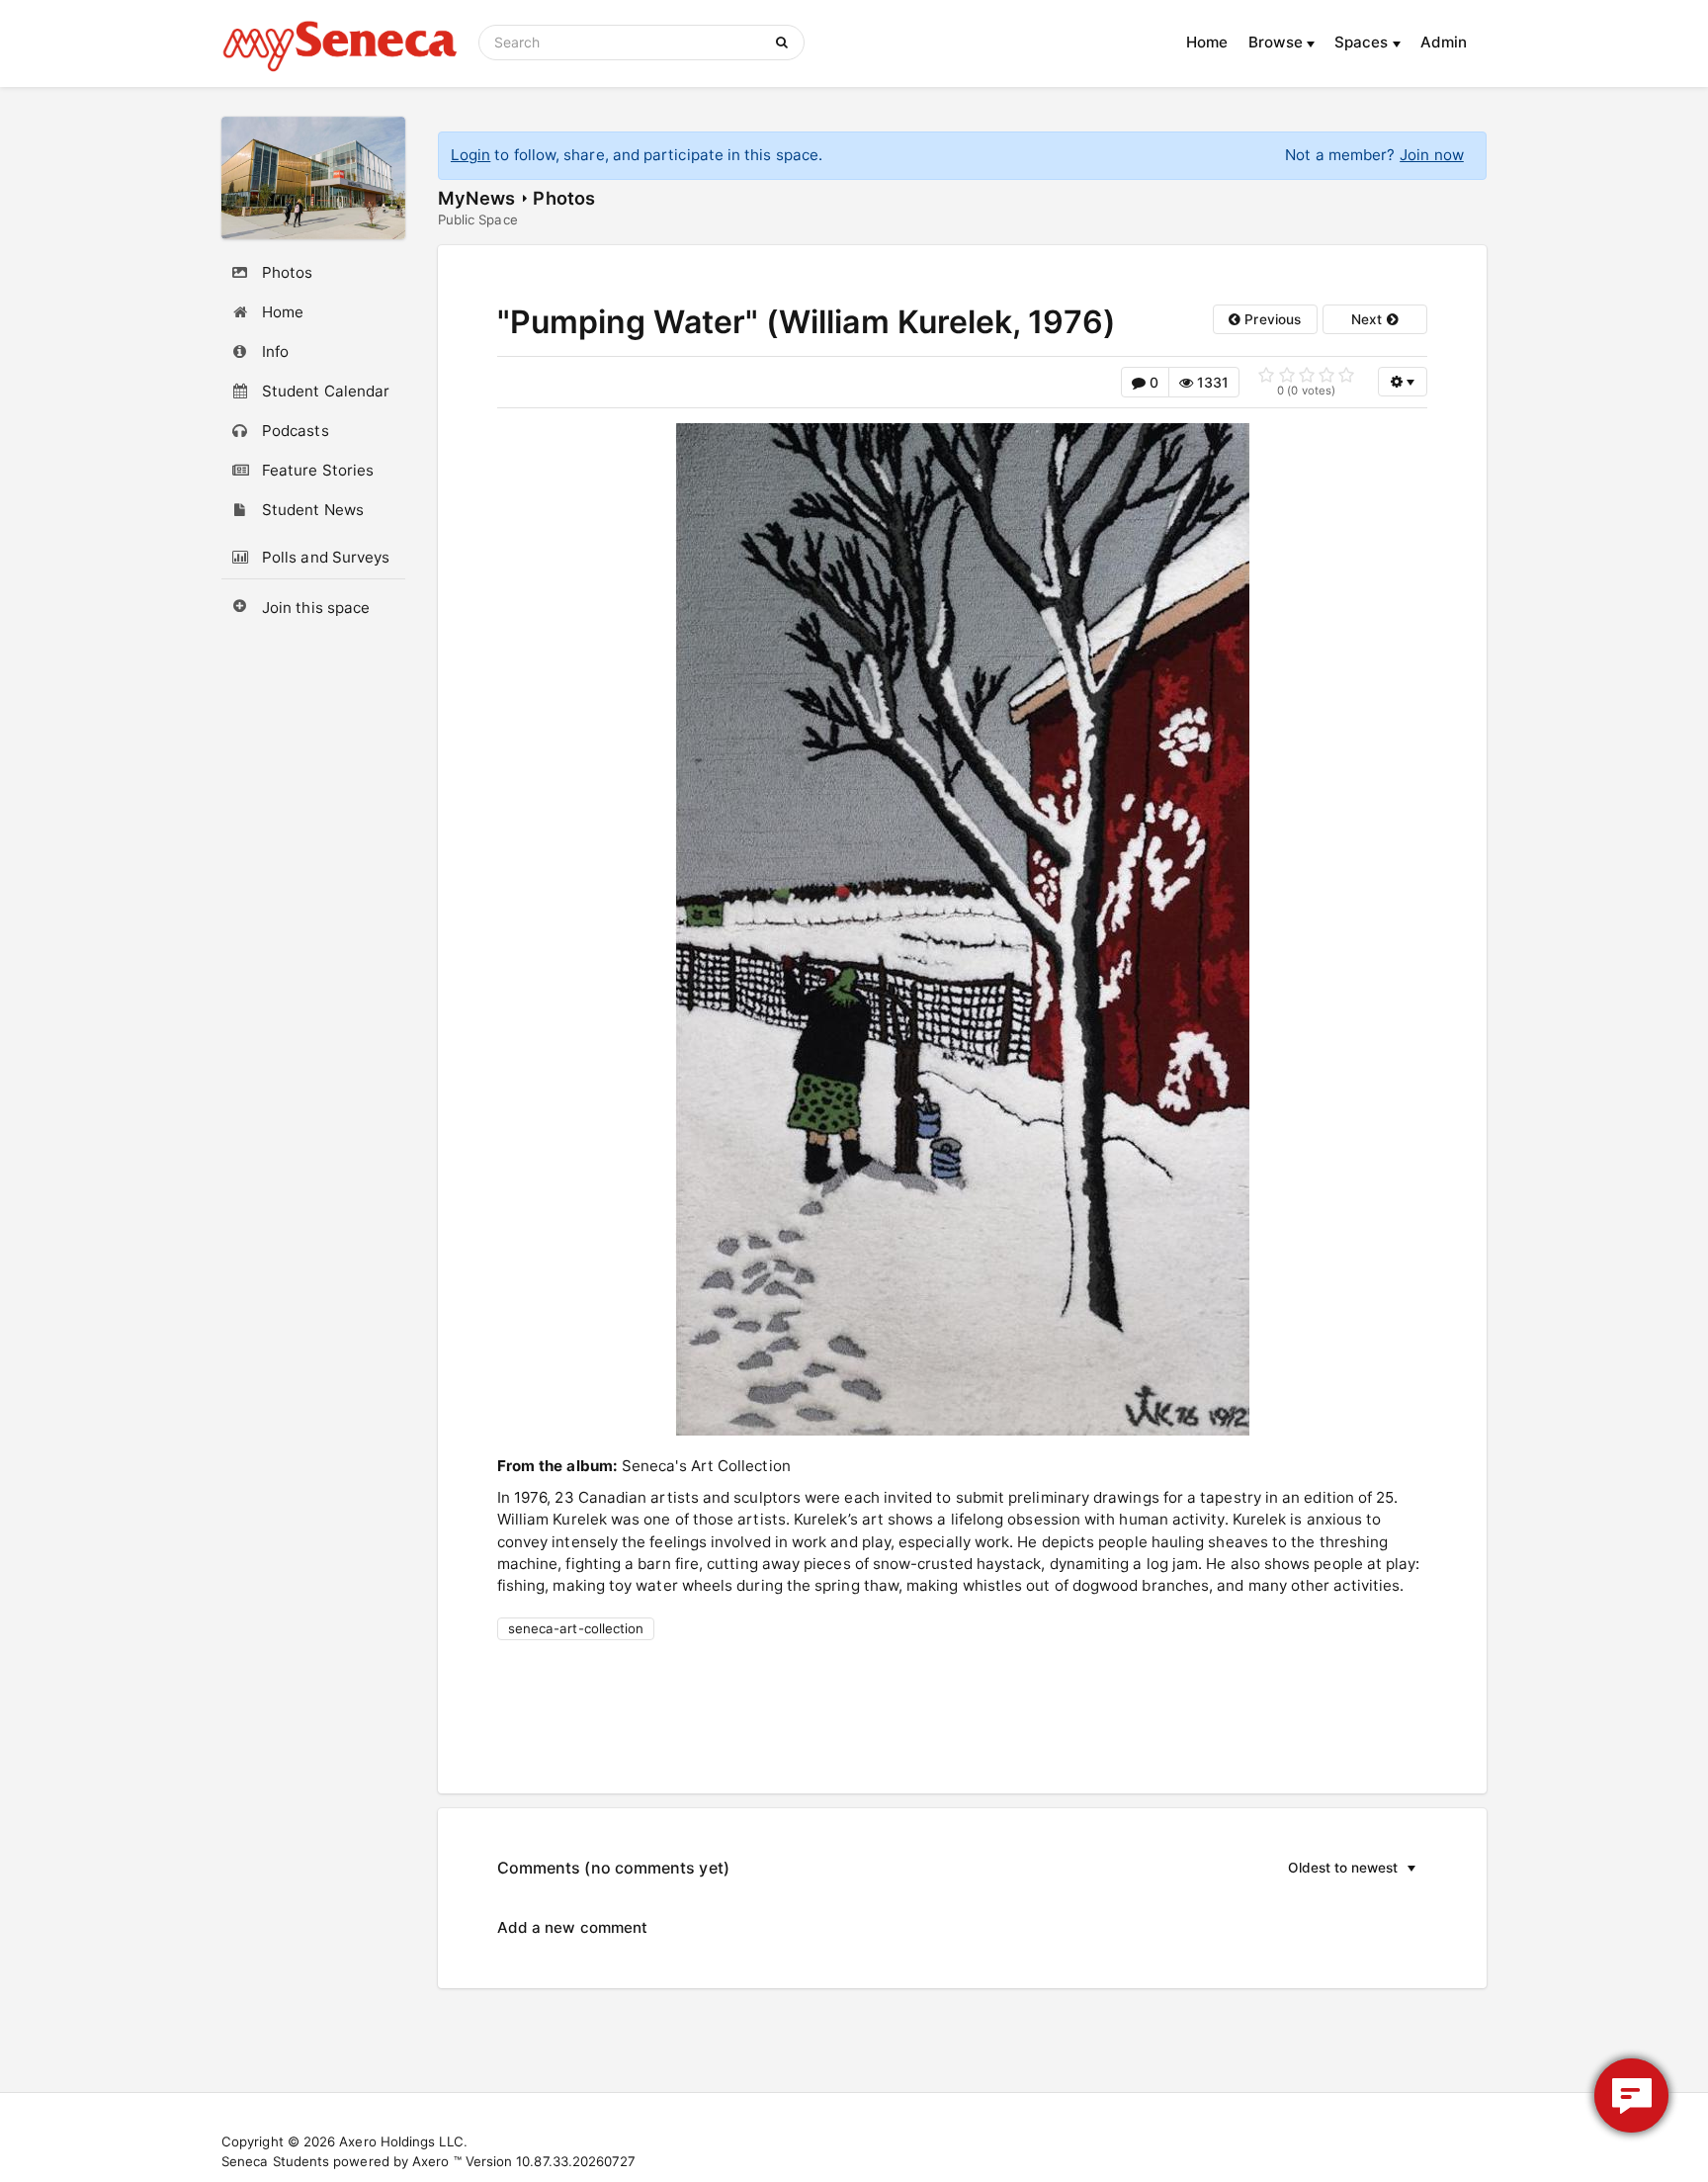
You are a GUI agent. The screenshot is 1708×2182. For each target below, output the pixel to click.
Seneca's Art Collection (706, 1466)
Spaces (1364, 42)
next (1368, 319)
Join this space (316, 608)
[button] (1319, 1868)
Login (470, 155)
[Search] (785, 43)
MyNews (476, 198)
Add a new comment (572, 1927)
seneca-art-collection (576, 1628)
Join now (1432, 155)
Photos (563, 198)
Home (1207, 42)
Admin (1444, 42)
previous (1271, 319)
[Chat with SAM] (1631, 2095)
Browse (1278, 42)
